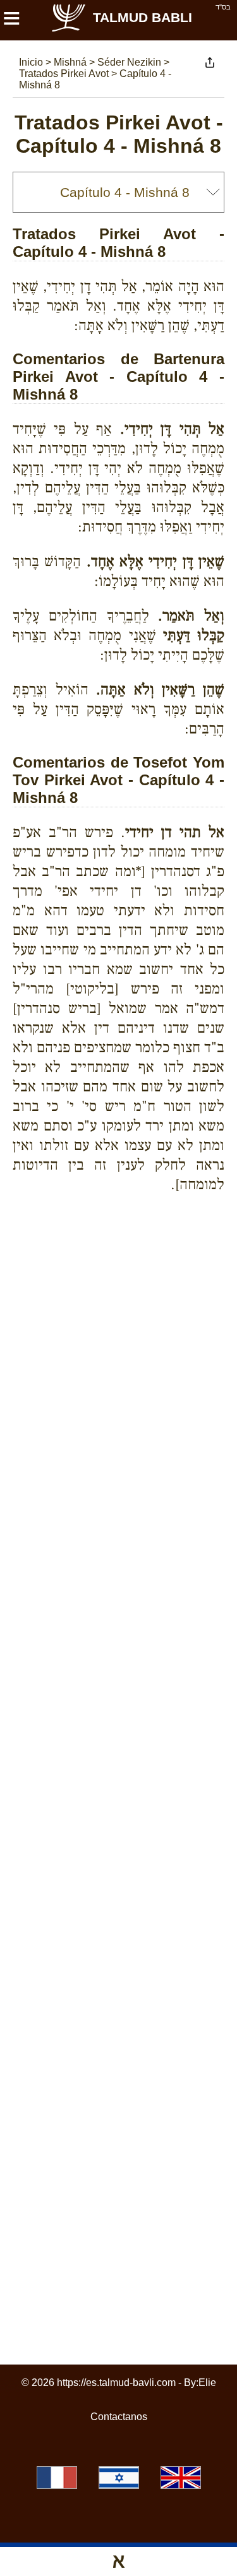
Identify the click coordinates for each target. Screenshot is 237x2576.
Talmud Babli (143, 17)
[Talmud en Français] (57, 2478)
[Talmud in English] (181, 2478)
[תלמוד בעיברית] (119, 2478)
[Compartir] (210, 62)
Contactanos (119, 2417)
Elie (207, 2383)
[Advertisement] (125, 1248)
